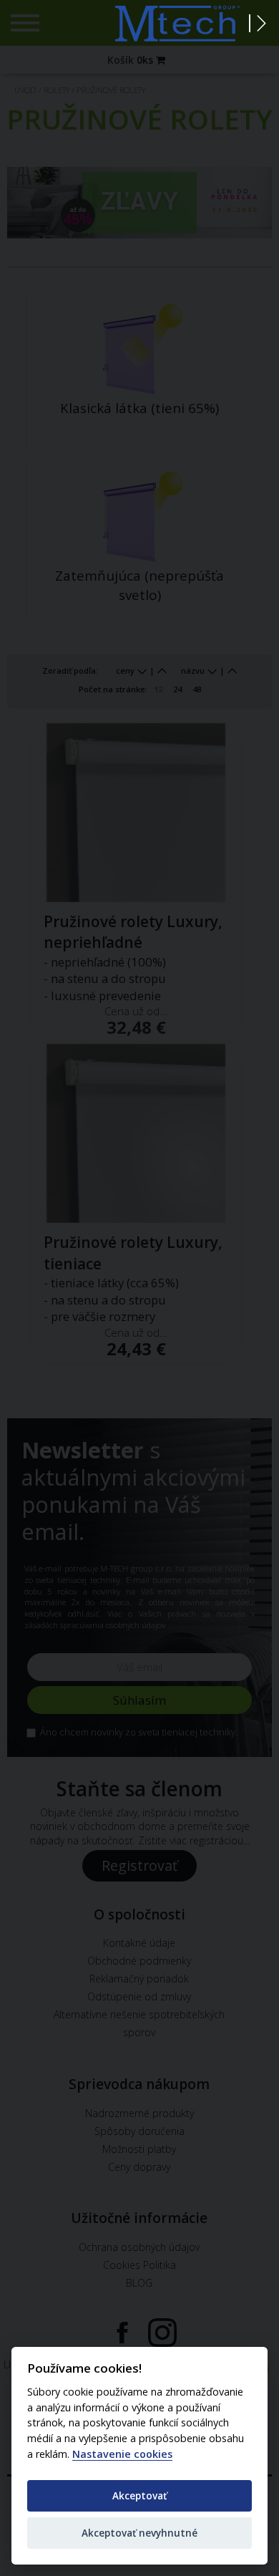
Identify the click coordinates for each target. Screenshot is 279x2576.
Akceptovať (139, 2495)
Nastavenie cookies (122, 2454)
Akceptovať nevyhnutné (139, 2533)
